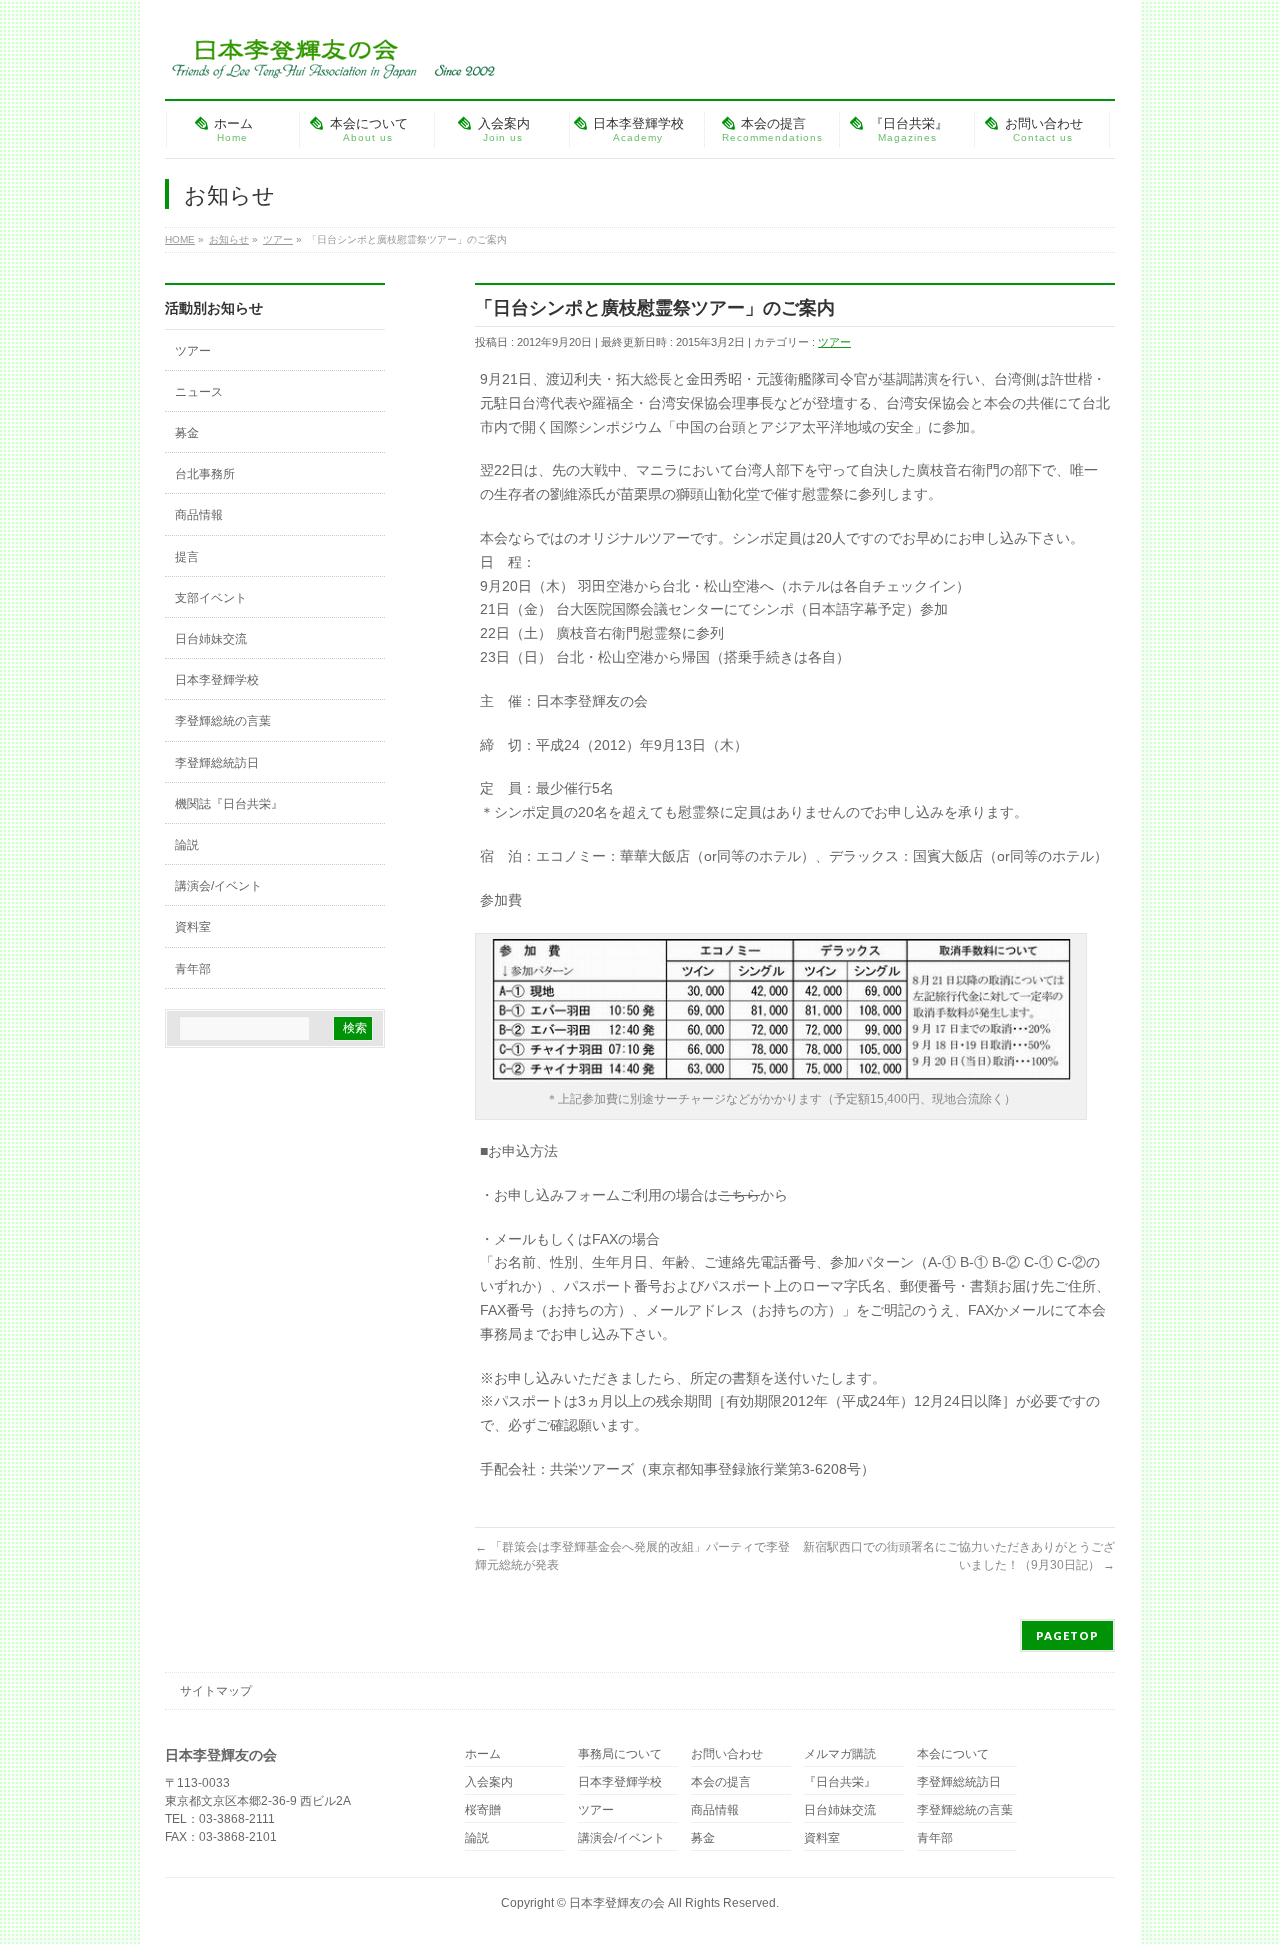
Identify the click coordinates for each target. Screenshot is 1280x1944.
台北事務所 (205, 474)
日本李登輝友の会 (617, 1903)
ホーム (483, 1754)
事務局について (620, 1754)
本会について (953, 1754)
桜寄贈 (483, 1810)
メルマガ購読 (840, 1754)
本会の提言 (721, 1782)
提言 (187, 557)
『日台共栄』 (840, 1782)
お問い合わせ (727, 1754)
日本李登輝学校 (217, 680)
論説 (187, 845)
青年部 (193, 969)
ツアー (834, 342)
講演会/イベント (218, 886)
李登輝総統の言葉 (223, 721)
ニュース (199, 392)
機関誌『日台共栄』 (229, 804)
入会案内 (489, 1782)
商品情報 (199, 515)
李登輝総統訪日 (217, 763)
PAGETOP (1067, 1635)
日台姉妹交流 (211, 639)
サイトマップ (216, 1691)
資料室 (193, 927)
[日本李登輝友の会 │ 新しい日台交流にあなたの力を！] (330, 56)
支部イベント (211, 598)
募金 (187, 433)
